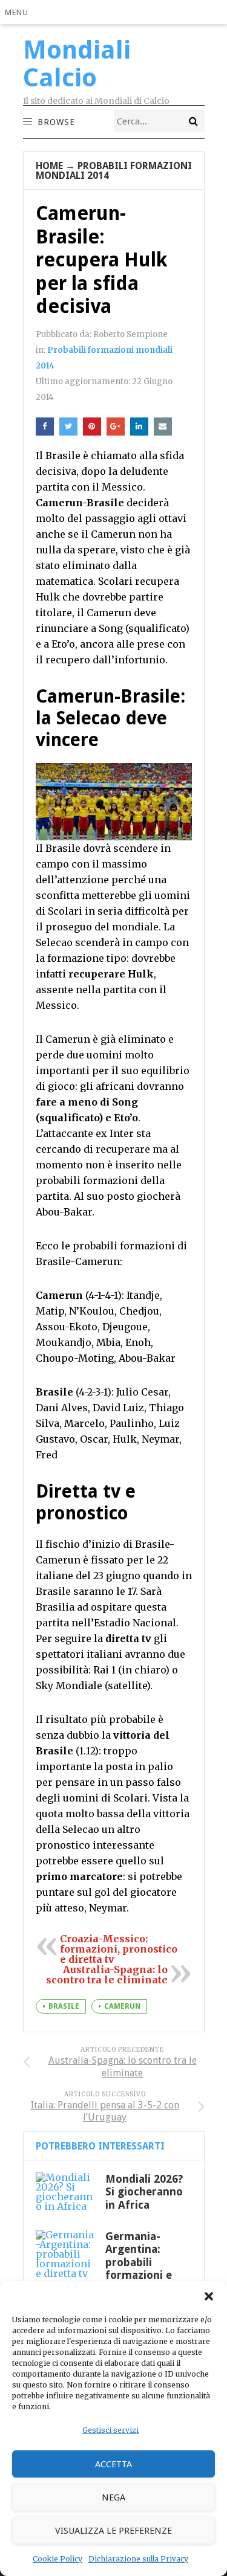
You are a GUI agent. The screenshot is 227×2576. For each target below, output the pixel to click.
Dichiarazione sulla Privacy (138, 2559)
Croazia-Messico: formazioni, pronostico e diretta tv (119, 1949)
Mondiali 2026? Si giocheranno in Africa (144, 2192)
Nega (113, 2497)
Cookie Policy (58, 2559)
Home (49, 166)
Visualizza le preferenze (113, 2531)
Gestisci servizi (110, 2430)
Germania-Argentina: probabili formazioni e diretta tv (139, 2262)
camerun (122, 2006)
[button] (209, 2296)
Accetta (113, 2464)
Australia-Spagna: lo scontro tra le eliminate (107, 1975)
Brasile (64, 2006)
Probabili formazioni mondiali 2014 (114, 171)
